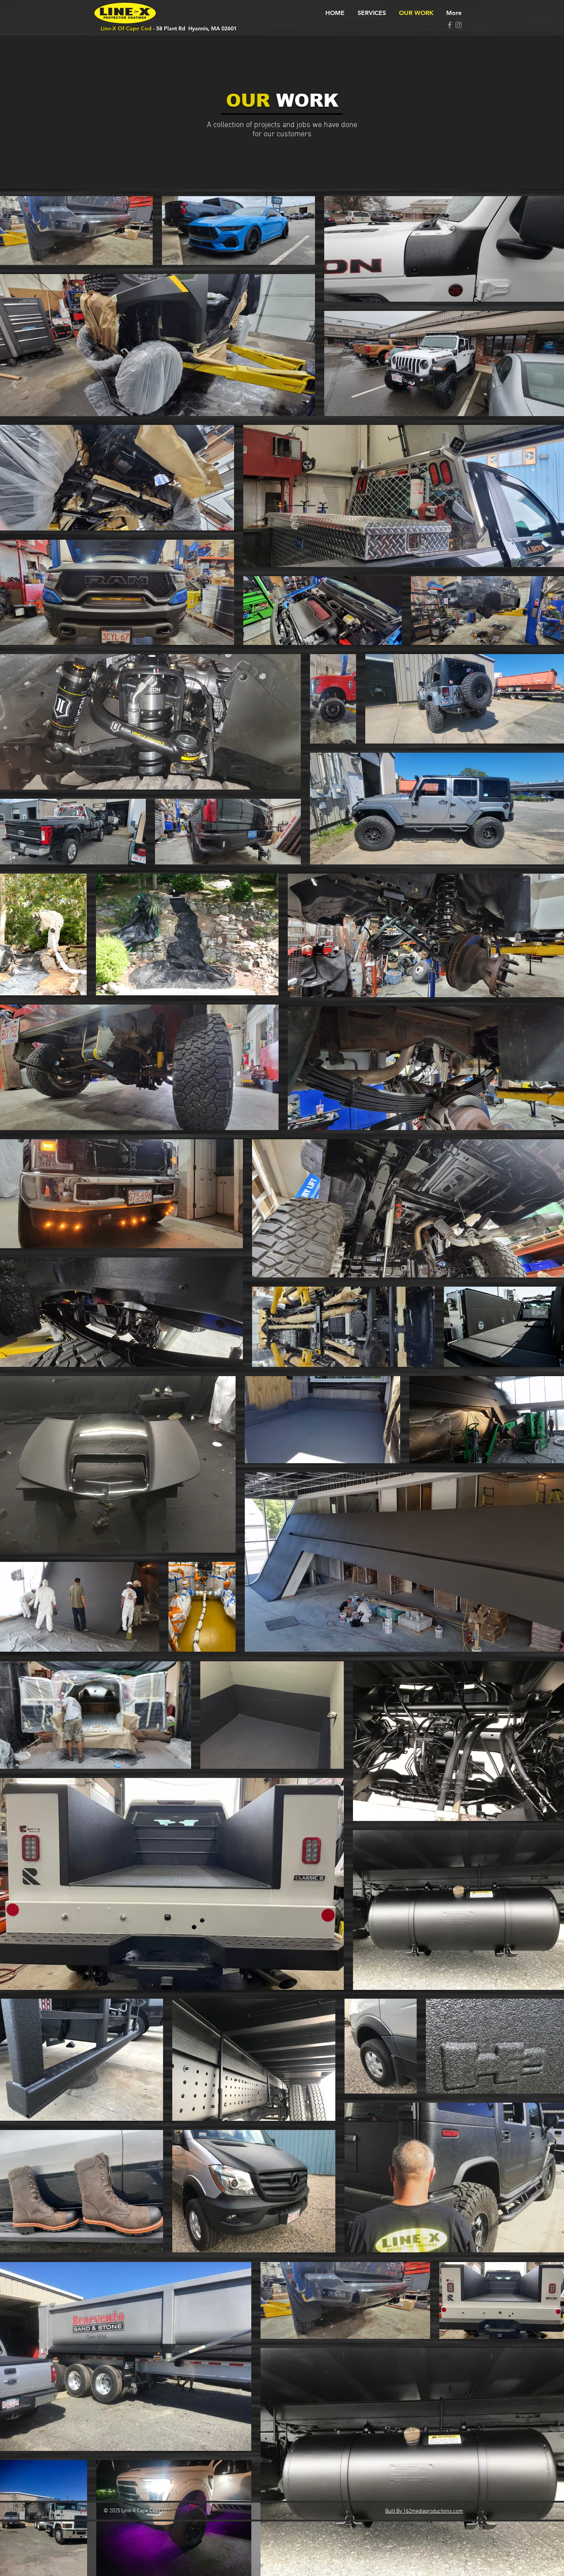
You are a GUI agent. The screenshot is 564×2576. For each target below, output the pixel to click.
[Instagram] (458, 25)
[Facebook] (450, 25)
